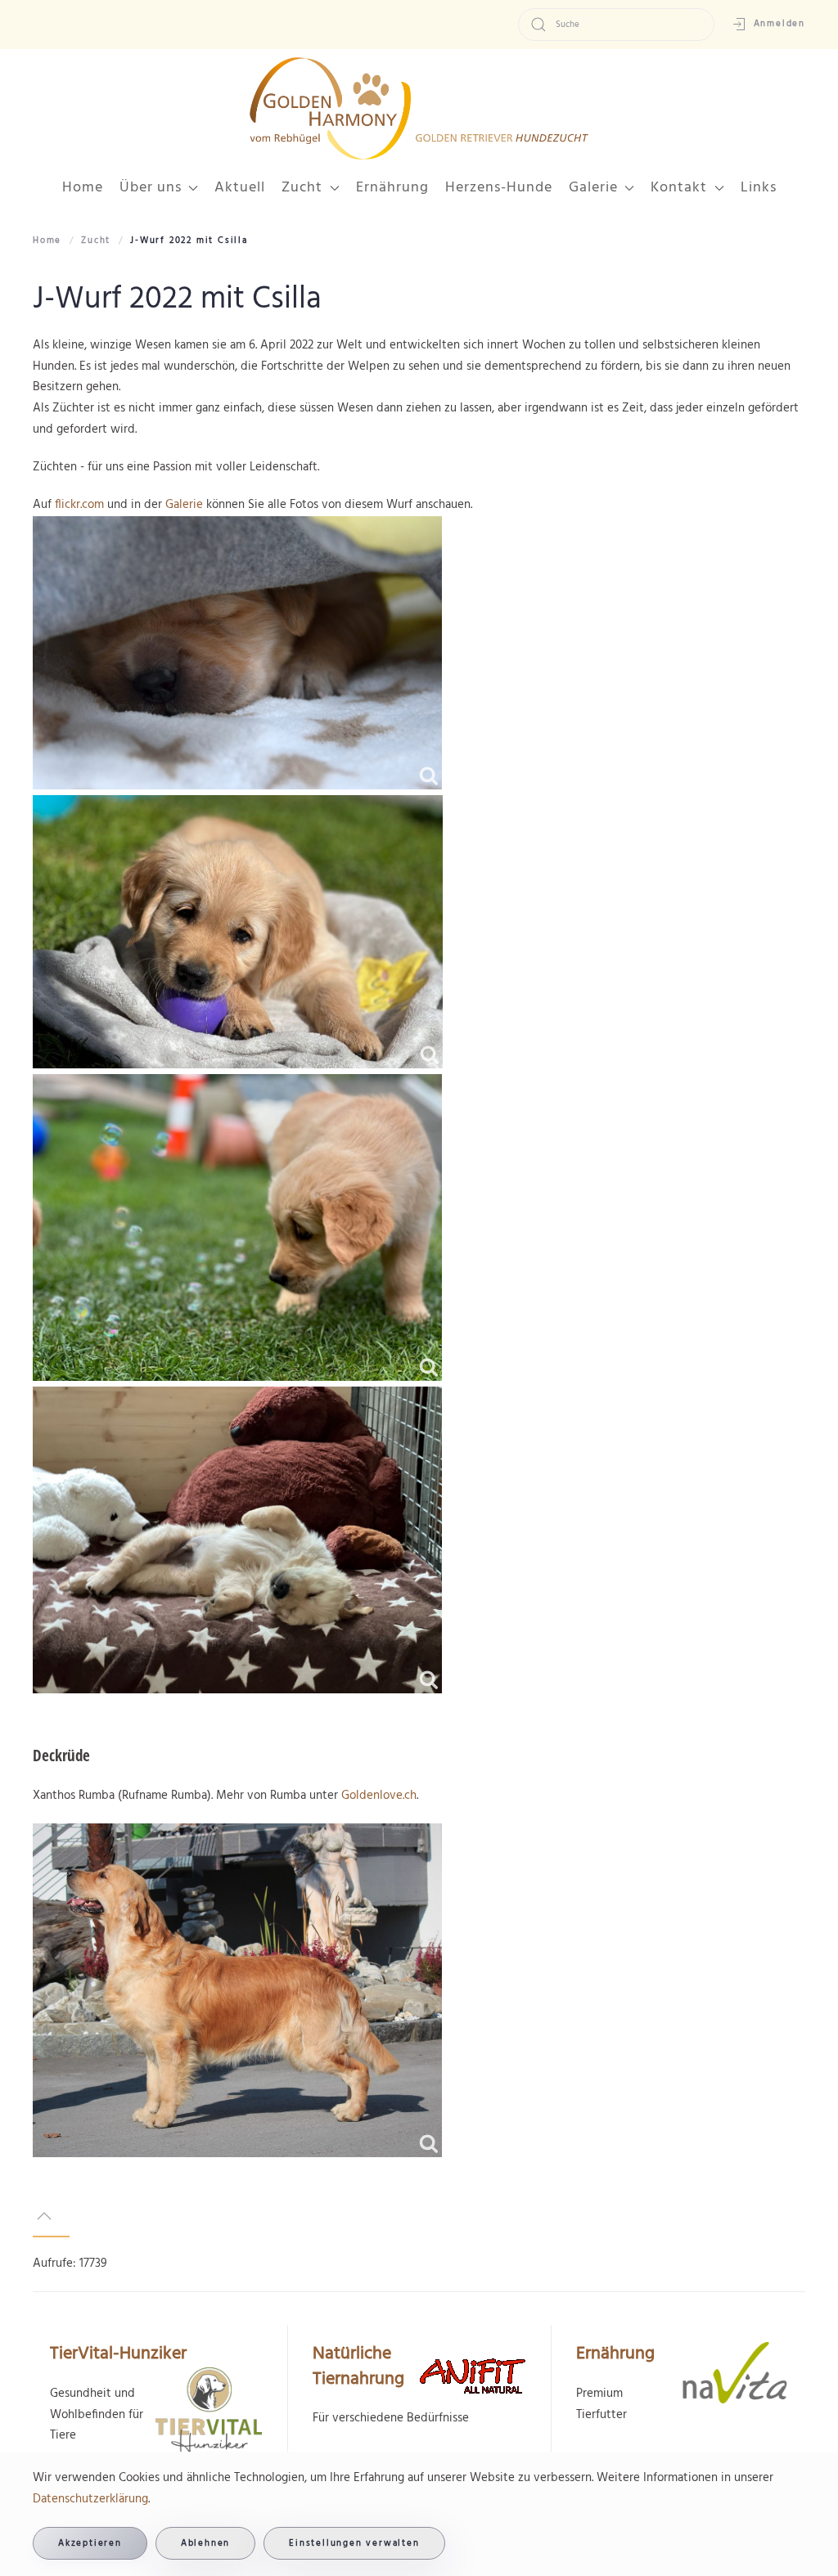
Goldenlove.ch (379, 1796)
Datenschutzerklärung (90, 2499)
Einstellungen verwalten (354, 2543)
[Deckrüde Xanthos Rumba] (237, 1990)
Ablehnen (205, 2543)
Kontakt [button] (679, 188)
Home (83, 188)
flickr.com (79, 505)
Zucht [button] (302, 188)
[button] (44, 2216)
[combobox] (616, 25)
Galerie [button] (593, 188)
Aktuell (240, 188)
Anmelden (779, 24)
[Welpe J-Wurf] (237, 653)
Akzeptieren (90, 2543)
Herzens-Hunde (499, 188)
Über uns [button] (151, 188)
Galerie (184, 505)
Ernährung (392, 188)
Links (759, 188)
